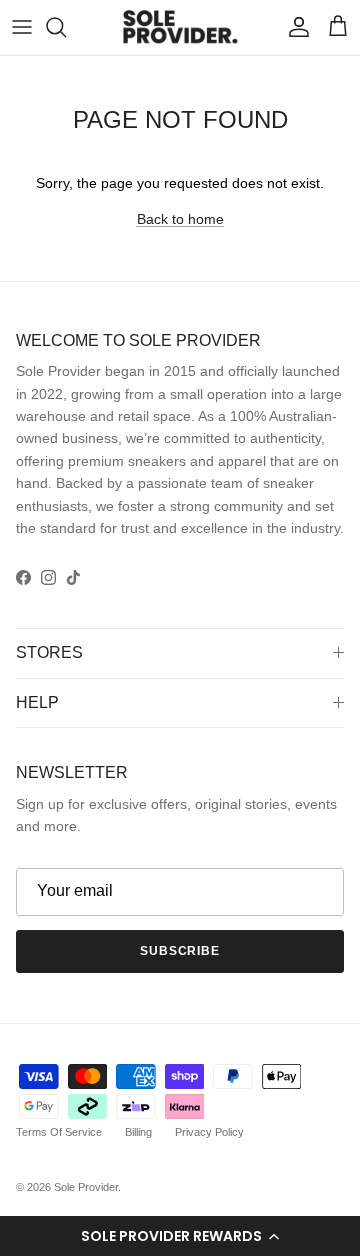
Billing (138, 1132)
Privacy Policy (209, 1132)
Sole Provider (86, 1187)
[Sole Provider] (180, 27)
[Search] (66, 27)
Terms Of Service (59, 1132)
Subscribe (180, 951)
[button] (180, 1236)
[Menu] (22, 27)
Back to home (180, 219)
